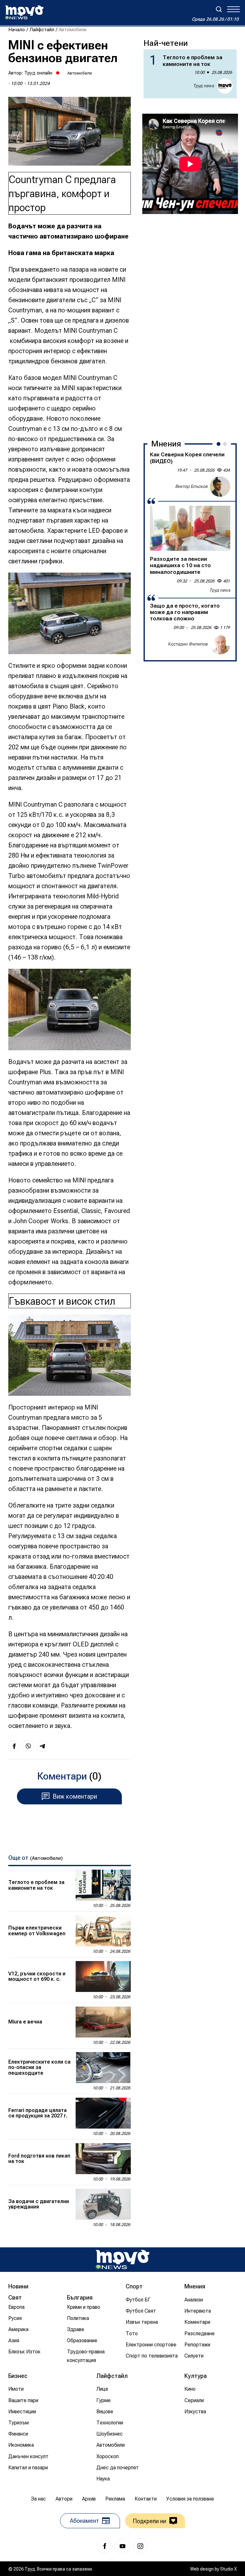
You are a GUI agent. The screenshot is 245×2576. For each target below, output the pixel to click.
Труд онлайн (38, 73)
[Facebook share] (14, 1746)
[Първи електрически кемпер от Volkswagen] (103, 1931)
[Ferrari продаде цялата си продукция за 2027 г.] (103, 2113)
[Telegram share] (42, 1746)
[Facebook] (105, 2546)
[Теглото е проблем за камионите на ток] (103, 1885)
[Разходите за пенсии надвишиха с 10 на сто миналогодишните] (190, 528)
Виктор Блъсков (191, 486)
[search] (219, 9)
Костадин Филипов (188, 644)
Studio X (228, 2569)
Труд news (204, 86)
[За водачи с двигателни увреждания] (103, 2204)
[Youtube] (122, 2546)
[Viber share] (28, 1746)
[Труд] (122, 2260)
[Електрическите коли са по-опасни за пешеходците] (103, 2068)
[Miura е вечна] (103, 2022)
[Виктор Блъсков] (220, 487)
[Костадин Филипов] (220, 644)
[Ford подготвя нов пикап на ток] (103, 2159)
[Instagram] (140, 2546)
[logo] (24, 12)
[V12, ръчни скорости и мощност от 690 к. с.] (103, 1977)
